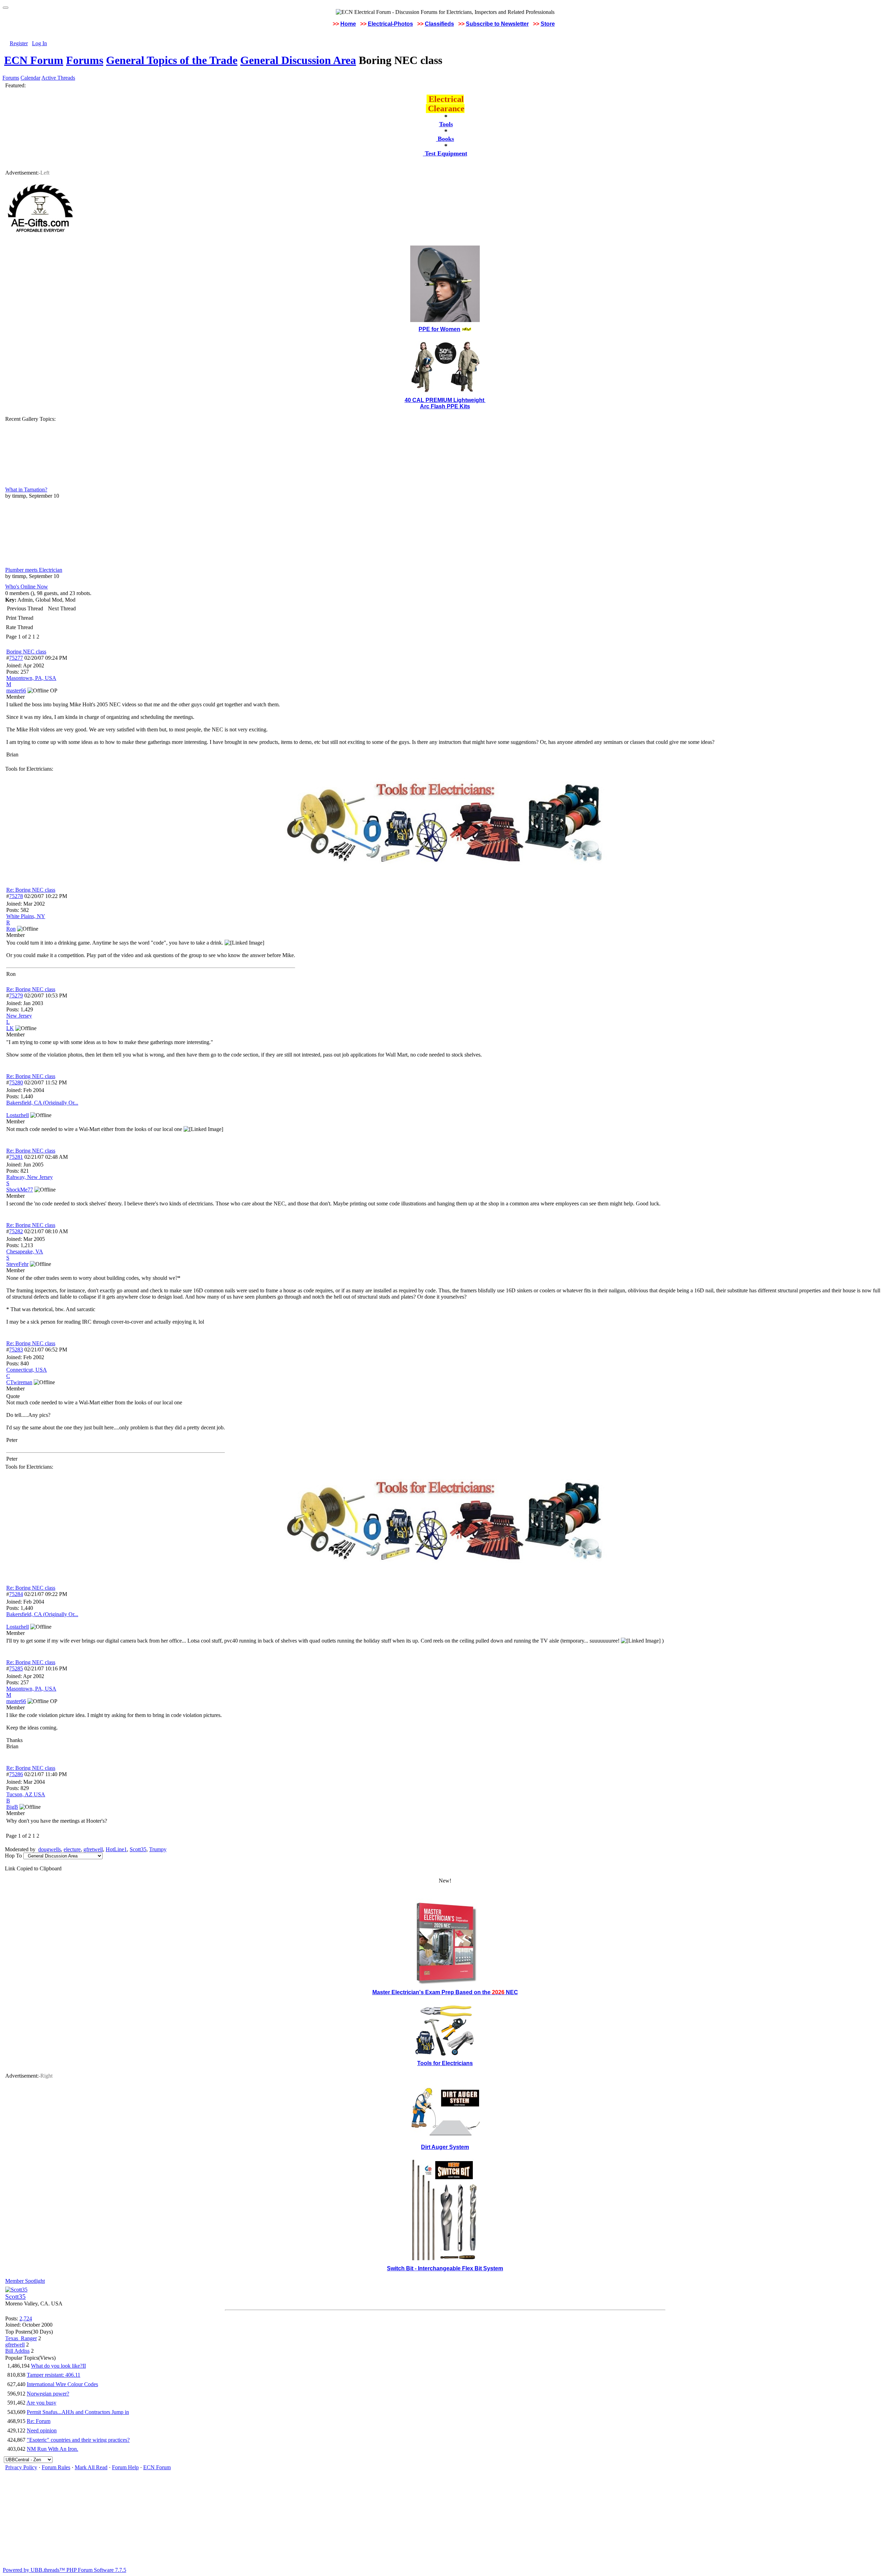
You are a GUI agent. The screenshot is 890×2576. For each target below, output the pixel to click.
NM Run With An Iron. (52, 2449)
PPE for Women (439, 329)
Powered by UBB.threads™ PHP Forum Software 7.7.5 (64, 2570)
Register (19, 43)
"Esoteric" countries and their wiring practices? (78, 2440)
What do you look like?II (58, 2366)
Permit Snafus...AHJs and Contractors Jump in (78, 2412)
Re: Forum (39, 2421)
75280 (16, 1082)
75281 (16, 1157)
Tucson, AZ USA (26, 1794)
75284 (16, 1594)
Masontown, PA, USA (31, 678)
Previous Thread (25, 608)
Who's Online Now (27, 587)
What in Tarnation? (26, 489)
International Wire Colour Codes (62, 2384)
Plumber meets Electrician (34, 570)
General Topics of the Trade (172, 60)
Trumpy (158, 1849)
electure (72, 1849)
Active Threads (58, 78)
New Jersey (19, 1016)
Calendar (30, 78)
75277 (16, 658)
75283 (16, 1350)
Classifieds (439, 24)
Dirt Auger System (445, 2147)
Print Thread (20, 618)
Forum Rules (56, 2467)
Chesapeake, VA (25, 1251)
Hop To (13, 1856)
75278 (16, 896)
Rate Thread (19, 627)
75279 (16, 996)
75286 (16, 1774)
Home (348, 24)
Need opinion (42, 2430)
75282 (16, 1231)
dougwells (50, 1849)
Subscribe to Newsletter (497, 24)
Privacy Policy (21, 2467)
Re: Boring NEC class (31, 890)
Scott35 (138, 1849)
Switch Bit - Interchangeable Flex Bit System (445, 2268)
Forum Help (125, 2467)
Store (548, 24)
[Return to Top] (6, 8)
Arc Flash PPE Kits (445, 406)
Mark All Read (91, 2467)
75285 (16, 1668)
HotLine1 (116, 1849)
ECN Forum (34, 60)
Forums (85, 60)
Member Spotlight (25, 2281)
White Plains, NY (26, 916)
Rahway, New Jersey (30, 1177)
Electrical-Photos (390, 24)
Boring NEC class (26, 652)
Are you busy (41, 2403)
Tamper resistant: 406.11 (54, 2375)
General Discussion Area (298, 60)
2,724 (26, 2318)
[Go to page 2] (41, 637)
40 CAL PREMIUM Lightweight (445, 400)
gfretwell (93, 1849)
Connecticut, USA (27, 1370)
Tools (446, 124)
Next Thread (62, 608)
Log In (39, 43)
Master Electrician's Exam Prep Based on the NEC (445, 1992)
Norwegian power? (48, 2394)
